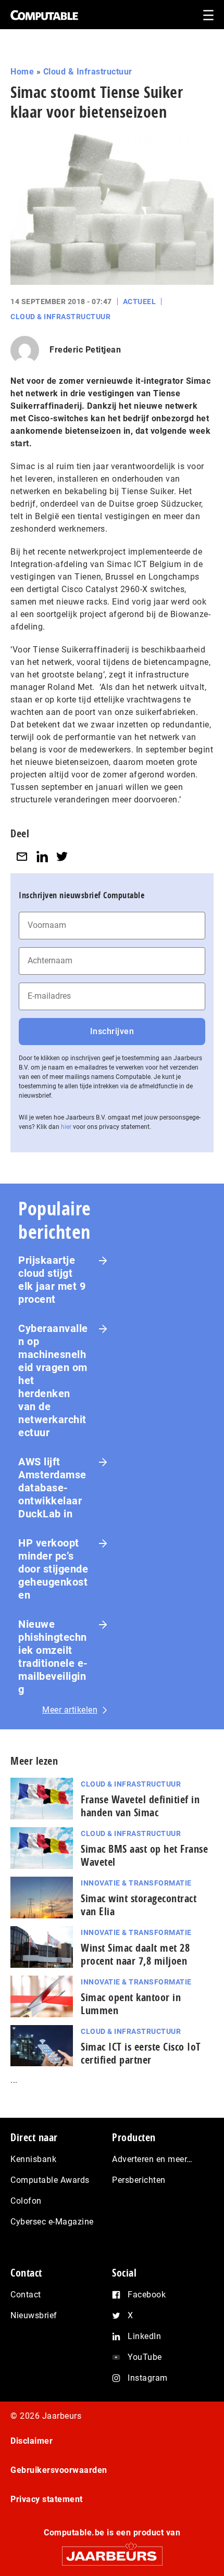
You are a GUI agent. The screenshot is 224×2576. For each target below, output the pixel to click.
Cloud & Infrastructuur (88, 72)
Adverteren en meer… (152, 2159)
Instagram (148, 2378)
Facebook (147, 2295)
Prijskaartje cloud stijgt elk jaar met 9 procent (52, 1280)
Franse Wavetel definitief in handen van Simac (140, 1806)
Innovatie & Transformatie (136, 1883)
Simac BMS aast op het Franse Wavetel (144, 1855)
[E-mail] (22, 857)
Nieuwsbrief (34, 2315)
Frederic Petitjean (85, 350)
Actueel (140, 301)
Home (22, 72)
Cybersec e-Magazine (52, 2222)
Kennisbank (33, 2159)
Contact (26, 2295)
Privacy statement (47, 2499)
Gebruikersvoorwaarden (59, 2470)
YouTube (145, 2357)
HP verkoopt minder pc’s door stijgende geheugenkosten (53, 1569)
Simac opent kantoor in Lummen (131, 2004)
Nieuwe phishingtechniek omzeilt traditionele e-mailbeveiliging (53, 1657)
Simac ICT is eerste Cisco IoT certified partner (141, 2053)
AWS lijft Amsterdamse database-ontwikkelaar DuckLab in (52, 1488)
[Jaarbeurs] (112, 2551)
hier (66, 1127)
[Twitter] (62, 857)
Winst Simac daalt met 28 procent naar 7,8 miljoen (135, 1954)
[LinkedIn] (42, 857)
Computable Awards (50, 2180)
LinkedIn (144, 2336)
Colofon (26, 2201)
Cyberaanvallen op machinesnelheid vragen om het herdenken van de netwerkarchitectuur (53, 1380)
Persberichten (139, 2180)
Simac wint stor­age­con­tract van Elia (139, 1905)
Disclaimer (32, 2441)
